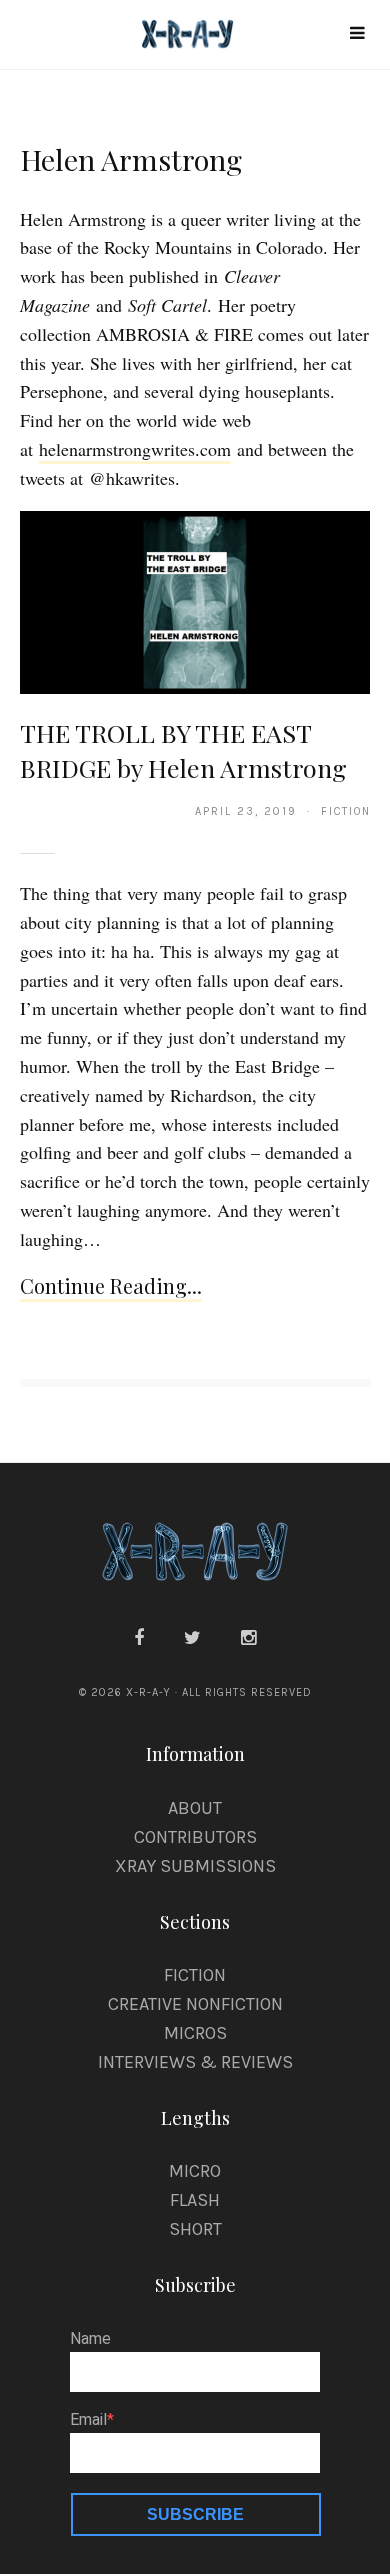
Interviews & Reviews (195, 2062)
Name (90, 2339)
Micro (195, 2171)
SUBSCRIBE (195, 2514)
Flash (195, 2200)
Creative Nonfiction (195, 2004)
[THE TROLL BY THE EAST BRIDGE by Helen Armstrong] (195, 601)
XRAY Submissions (195, 1866)
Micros (195, 2033)
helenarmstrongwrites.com (135, 449)
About (195, 1808)
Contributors (195, 1837)
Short (195, 2229)
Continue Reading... (111, 1285)
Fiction (195, 1975)
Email (88, 2420)
